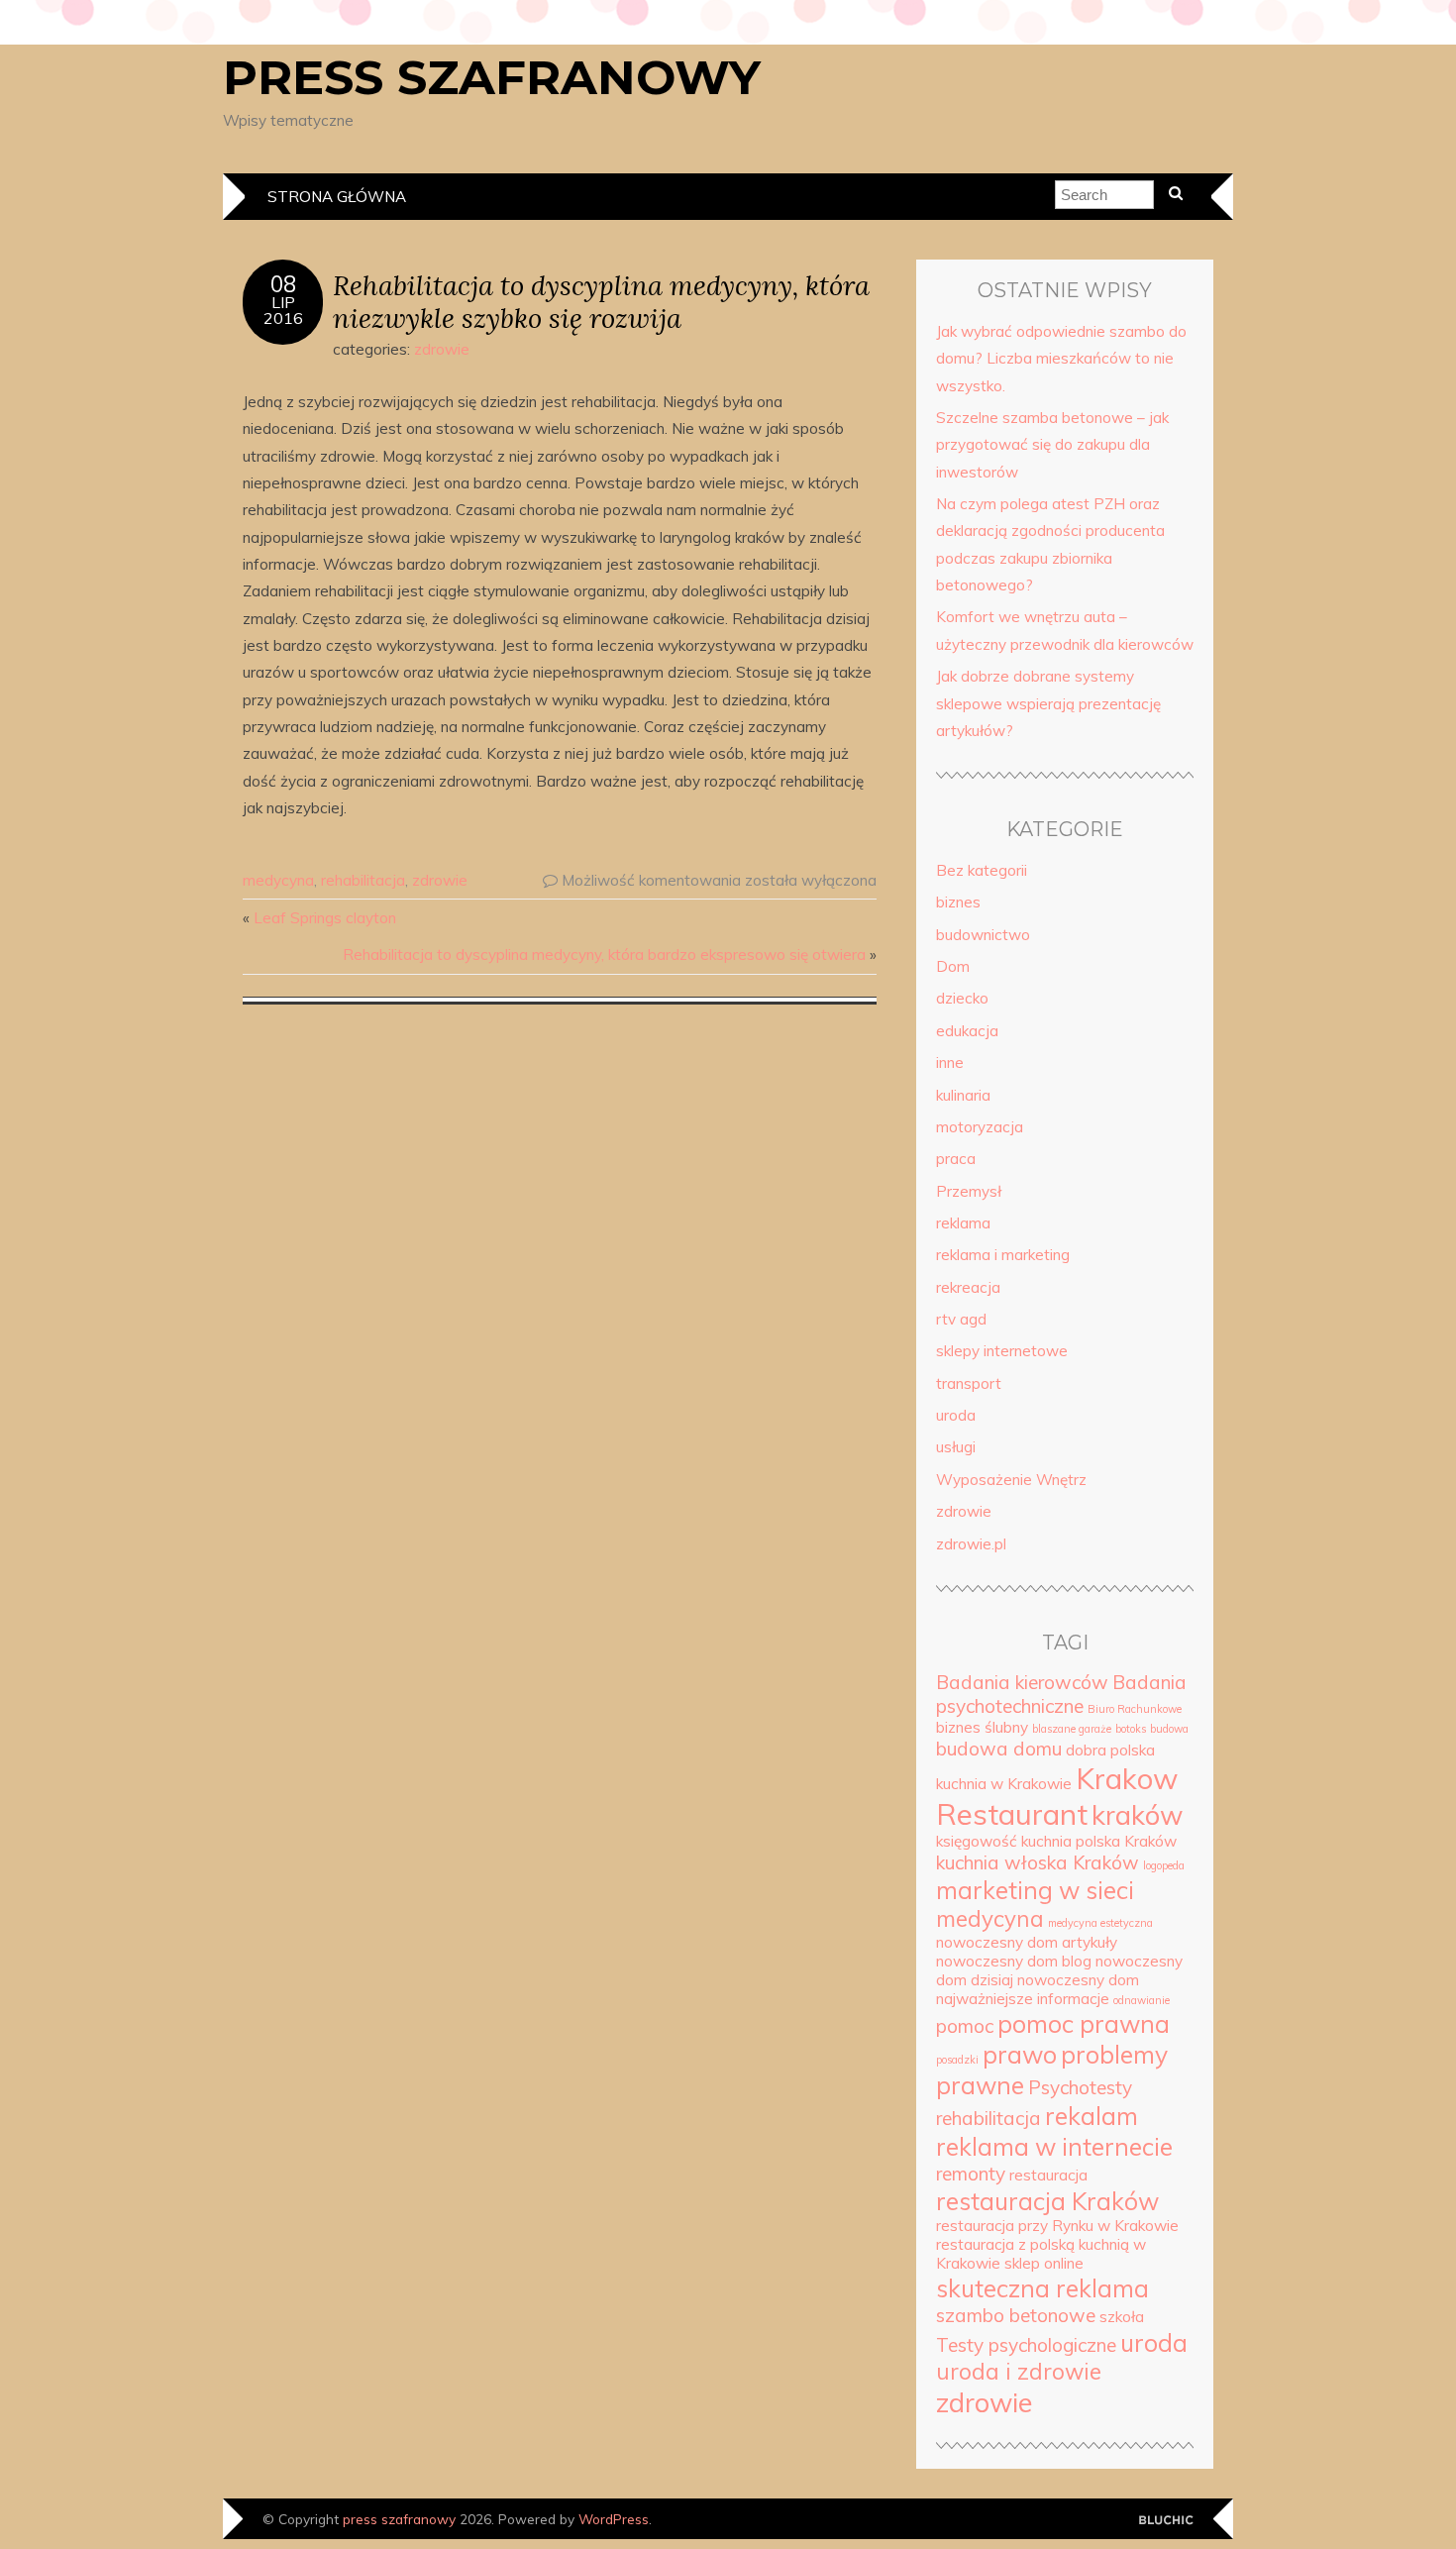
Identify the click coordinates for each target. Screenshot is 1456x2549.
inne (950, 1062)
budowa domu (999, 1749)
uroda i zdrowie (1019, 2372)
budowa (1169, 1729)
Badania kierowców (1022, 1682)
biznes (958, 902)
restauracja (1048, 2175)
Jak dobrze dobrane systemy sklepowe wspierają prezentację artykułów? (1048, 703)
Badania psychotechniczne (1061, 1694)
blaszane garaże (1072, 1729)
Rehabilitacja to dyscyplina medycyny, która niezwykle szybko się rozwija (601, 301)
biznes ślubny (982, 1727)
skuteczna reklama (1042, 2288)
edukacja (967, 1031)
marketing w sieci (1035, 1890)
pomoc (965, 2026)
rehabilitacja (363, 880)
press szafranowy (492, 77)
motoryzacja (980, 1127)
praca (956, 1159)
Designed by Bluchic (1166, 2521)
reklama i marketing (1003, 1255)
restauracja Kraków (1047, 2201)
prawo (1020, 2054)
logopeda (1164, 1865)
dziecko (962, 998)
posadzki (957, 2060)
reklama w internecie (1054, 2146)
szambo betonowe (1016, 2315)
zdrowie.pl (971, 1544)
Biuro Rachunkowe (1135, 1709)
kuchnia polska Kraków (1099, 1841)
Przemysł (969, 1191)
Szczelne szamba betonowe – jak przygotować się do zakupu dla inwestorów (1052, 445)
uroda (956, 1415)
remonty (971, 2174)
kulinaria (963, 1095)
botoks (1131, 1729)
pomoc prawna (1084, 2023)
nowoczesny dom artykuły (1027, 1942)
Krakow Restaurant (1057, 1796)
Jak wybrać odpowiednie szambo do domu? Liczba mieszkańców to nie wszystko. (1061, 359)
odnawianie (1142, 2000)
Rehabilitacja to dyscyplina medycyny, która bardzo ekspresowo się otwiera (604, 955)
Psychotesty (1080, 2087)
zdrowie (442, 349)
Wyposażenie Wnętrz (1011, 1480)
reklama (963, 1223)
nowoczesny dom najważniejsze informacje (1038, 1989)
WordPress (614, 2519)
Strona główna (337, 197)
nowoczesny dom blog (1014, 1961)
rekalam (1092, 2116)
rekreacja (968, 1287)
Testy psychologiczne (1026, 2345)
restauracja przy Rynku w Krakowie (1057, 2226)
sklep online (1044, 2263)
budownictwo (983, 935)
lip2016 (283, 310)
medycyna (278, 880)
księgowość (977, 1841)
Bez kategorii (982, 870)
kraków (1137, 1815)
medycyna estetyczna (1100, 1923)
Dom (953, 966)
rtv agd (961, 1319)
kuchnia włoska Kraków (1038, 1862)
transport (969, 1383)
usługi (956, 1447)
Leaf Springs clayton (325, 918)
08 (283, 284)
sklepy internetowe (1002, 1351)
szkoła (1122, 2317)
